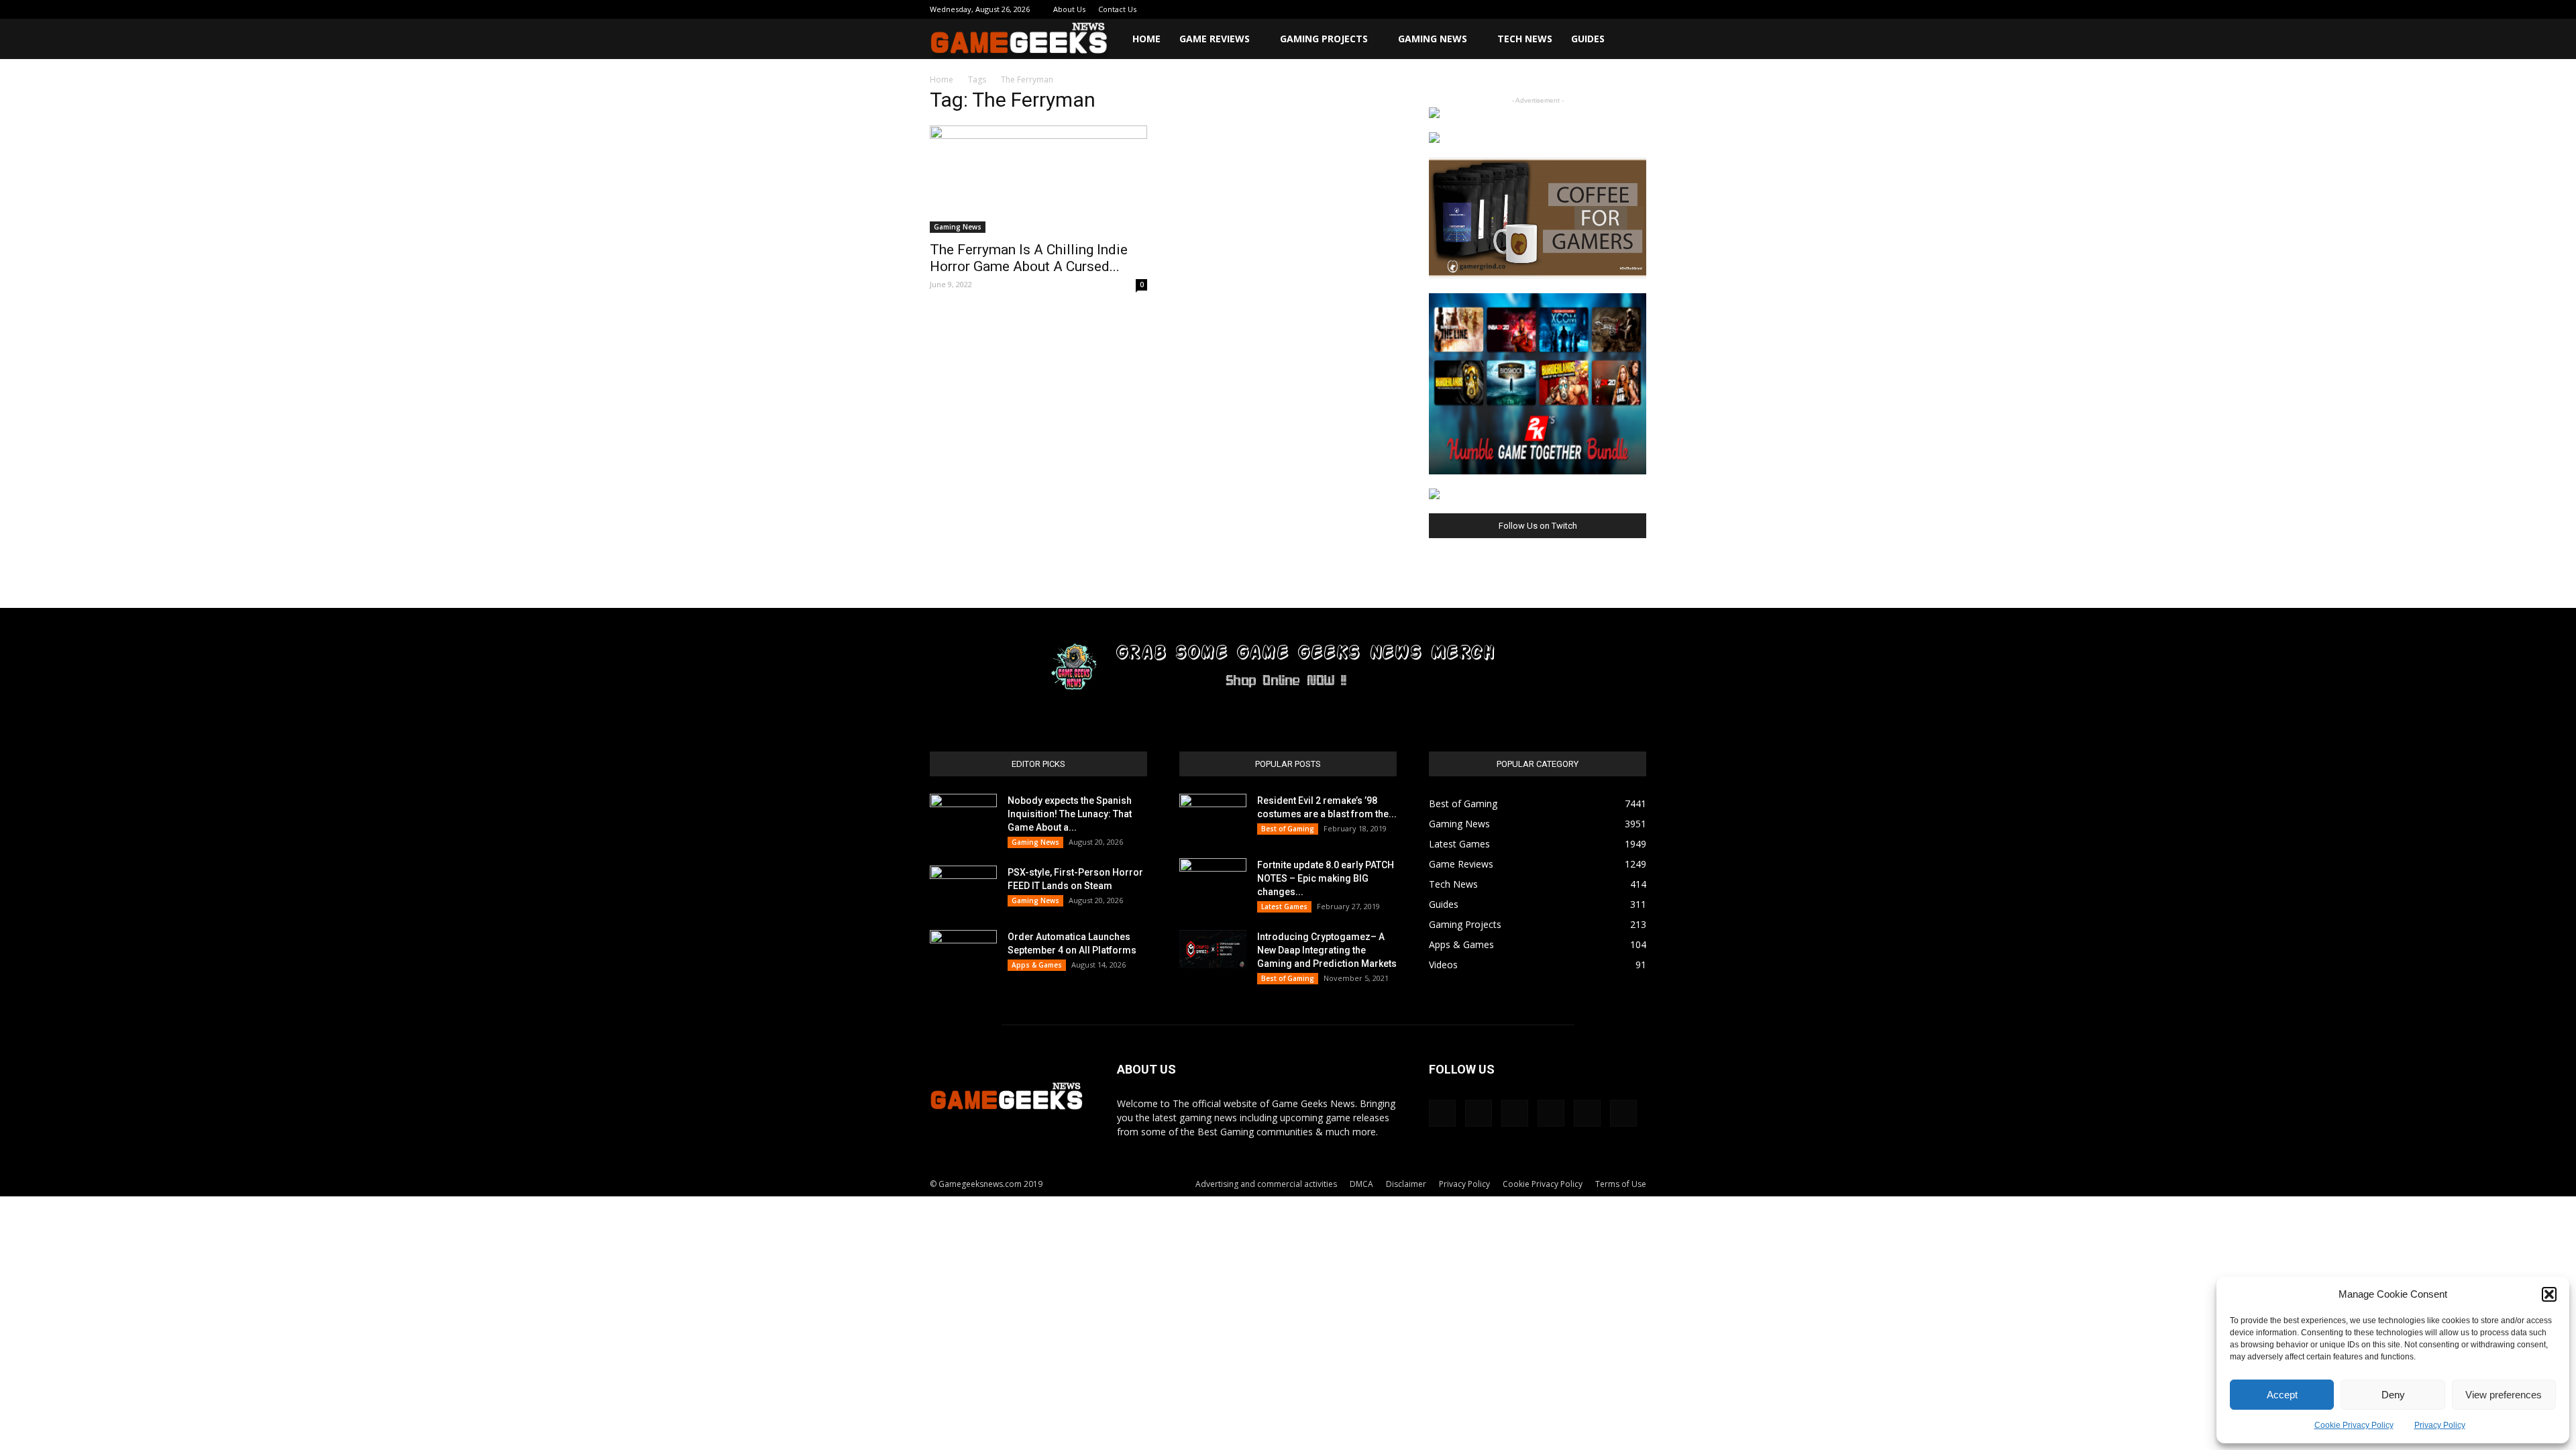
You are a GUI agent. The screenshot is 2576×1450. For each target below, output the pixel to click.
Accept (2282, 1395)
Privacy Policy (2440, 1425)
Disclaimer (1406, 1184)
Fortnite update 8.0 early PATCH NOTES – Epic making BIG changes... (1326, 878)
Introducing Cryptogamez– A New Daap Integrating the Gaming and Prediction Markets (1327, 950)
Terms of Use (1621, 1184)
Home (1146, 39)
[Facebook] (1525, 9)
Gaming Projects (1324, 39)
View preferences (2504, 1395)
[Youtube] (1636, 9)
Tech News (1525, 39)
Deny (2393, 1395)
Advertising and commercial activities (1266, 1184)
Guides (1588, 39)
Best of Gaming (1288, 829)
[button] (2549, 1294)
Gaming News (1433, 39)
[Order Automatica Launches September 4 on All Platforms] (963, 953)
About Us (1069, 9)
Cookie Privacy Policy (2354, 1425)
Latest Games (1284, 907)
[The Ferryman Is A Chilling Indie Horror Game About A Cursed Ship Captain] (1038, 179)
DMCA (1361, 1184)
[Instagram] (1548, 9)
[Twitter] (1592, 9)
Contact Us (1117, 9)
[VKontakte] (1614, 9)
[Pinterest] (1570, 9)
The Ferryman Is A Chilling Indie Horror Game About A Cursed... (1029, 258)
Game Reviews (1215, 39)
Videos (1443, 965)
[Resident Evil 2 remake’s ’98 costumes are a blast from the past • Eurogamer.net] (1213, 817)
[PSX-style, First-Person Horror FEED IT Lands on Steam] (963, 889)
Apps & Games (1037, 965)
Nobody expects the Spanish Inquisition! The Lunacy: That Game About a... (1070, 814)
